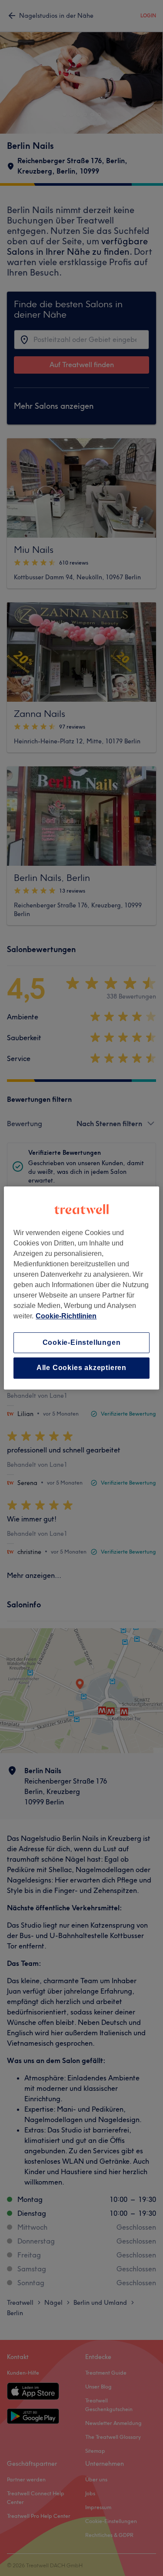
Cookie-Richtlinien (66, 1316)
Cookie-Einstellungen (82, 1342)
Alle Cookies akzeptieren (81, 1368)
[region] (81, 1288)
